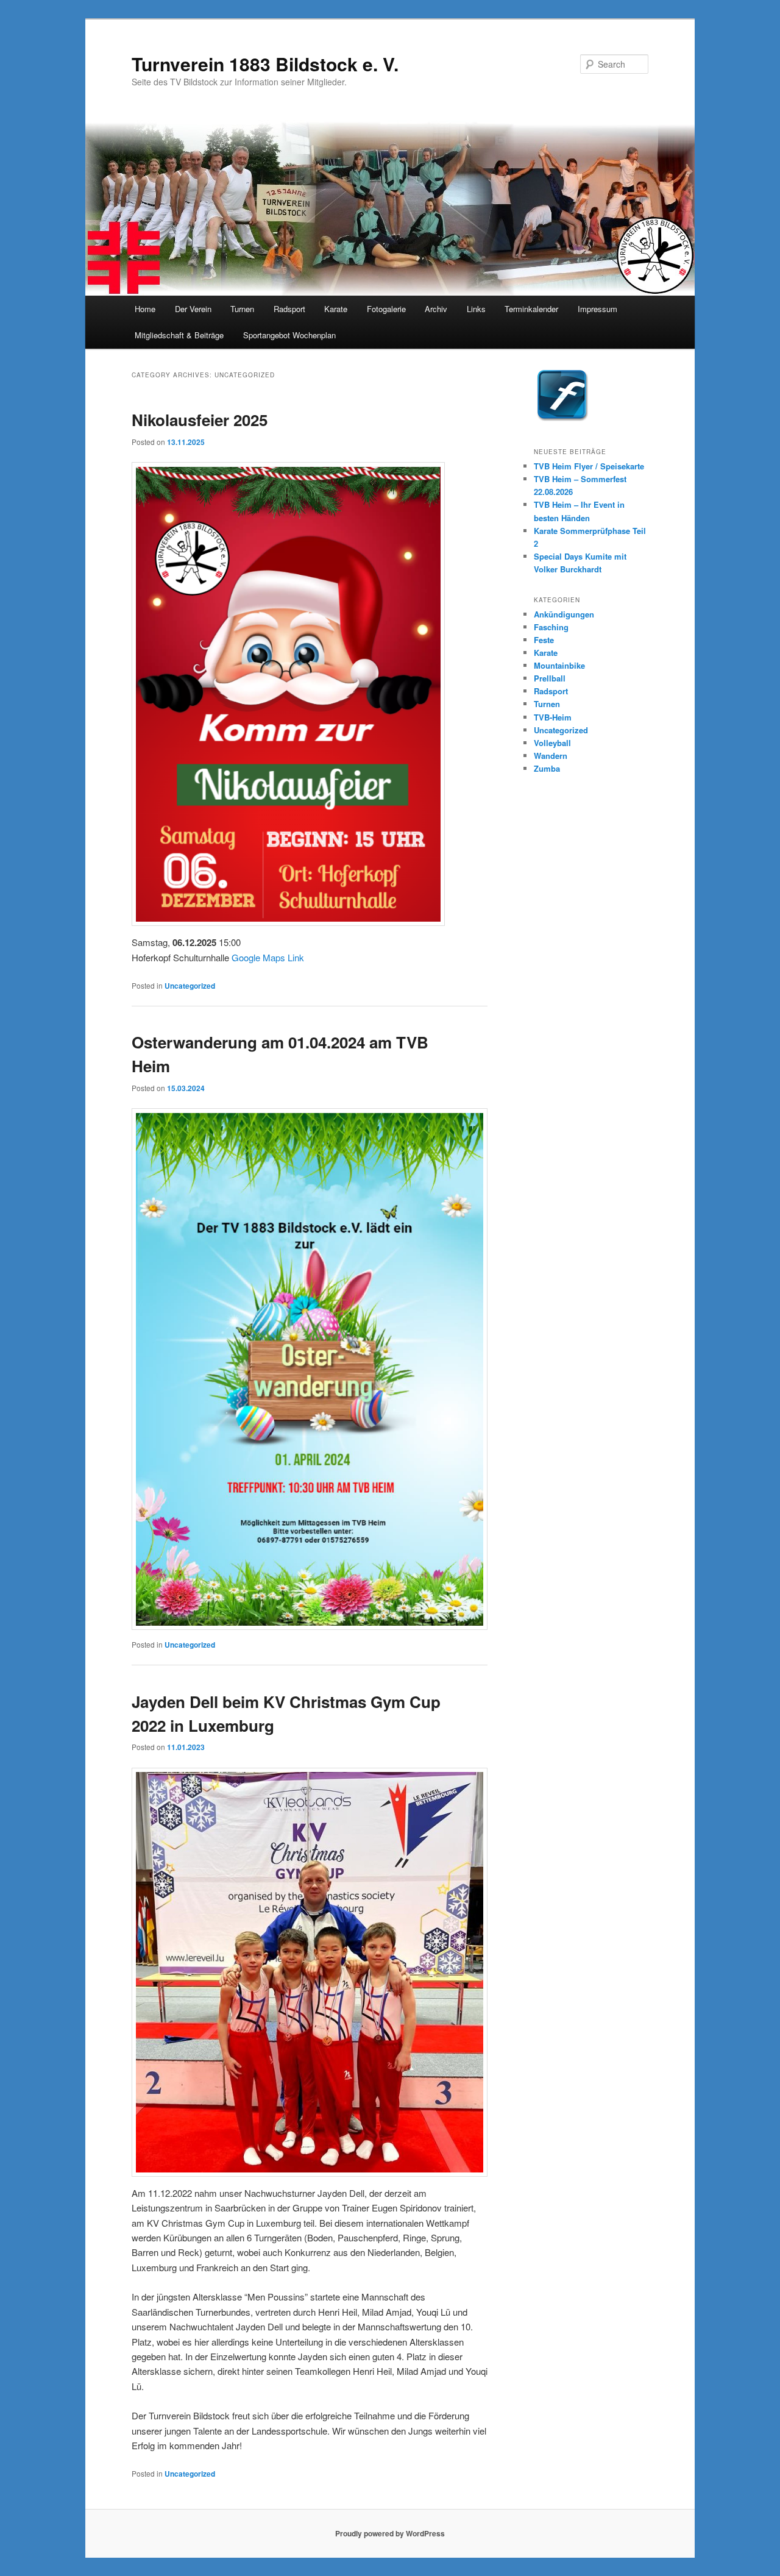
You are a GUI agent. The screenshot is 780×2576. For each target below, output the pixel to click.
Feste (544, 640)
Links (476, 309)
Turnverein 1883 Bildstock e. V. (265, 64)
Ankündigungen (564, 614)
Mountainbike (559, 665)
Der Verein (193, 309)
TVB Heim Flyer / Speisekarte (589, 466)
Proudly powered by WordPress (390, 2533)
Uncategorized (190, 986)
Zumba (547, 768)
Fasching (551, 627)
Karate (336, 309)
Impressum (597, 309)
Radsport (289, 309)
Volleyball (552, 743)
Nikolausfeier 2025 (200, 420)
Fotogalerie (386, 309)
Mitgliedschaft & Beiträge (179, 335)
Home (145, 309)
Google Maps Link (268, 957)
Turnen (242, 309)
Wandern (551, 756)
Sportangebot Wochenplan (289, 335)
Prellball (550, 678)
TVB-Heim (553, 717)
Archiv (436, 309)
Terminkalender (531, 309)
